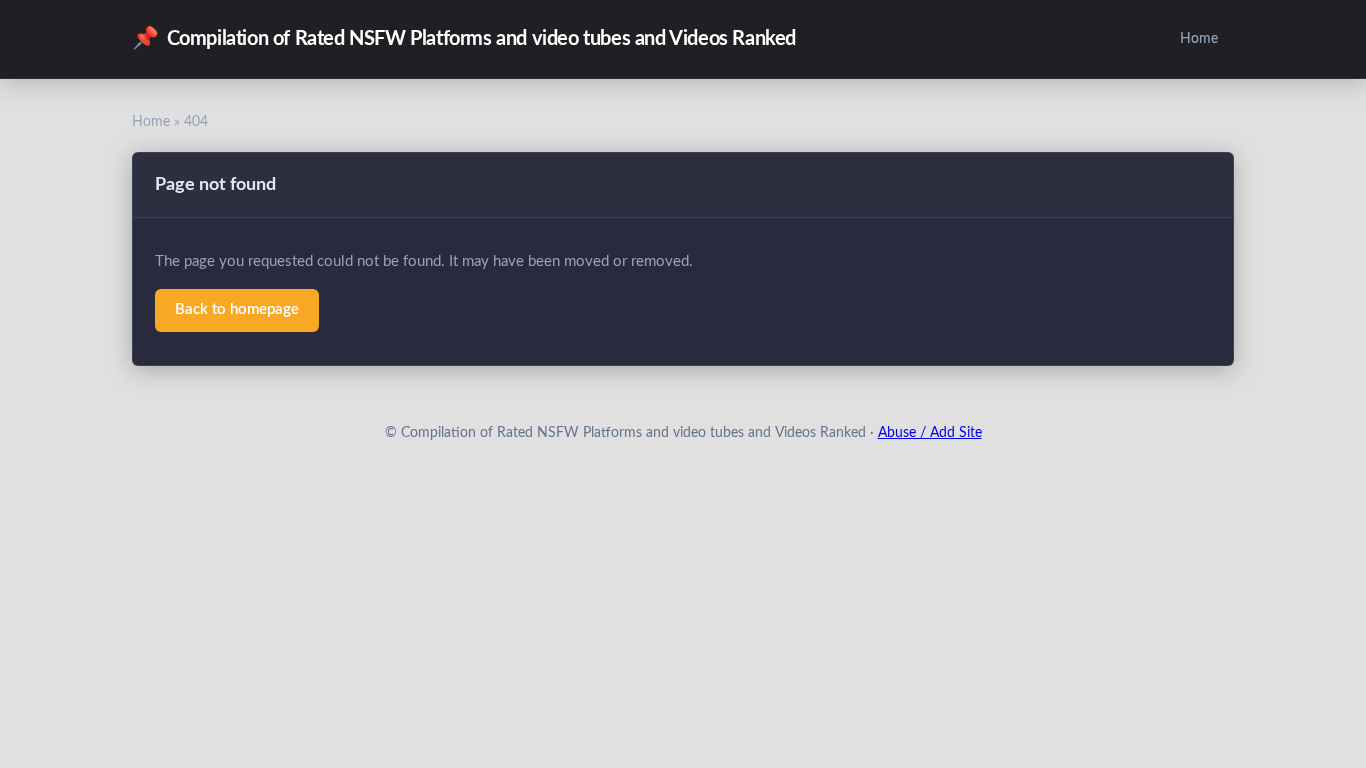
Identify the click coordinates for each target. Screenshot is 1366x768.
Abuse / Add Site (930, 433)
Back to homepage (237, 309)
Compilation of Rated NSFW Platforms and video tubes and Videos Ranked (464, 38)
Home (1199, 38)
